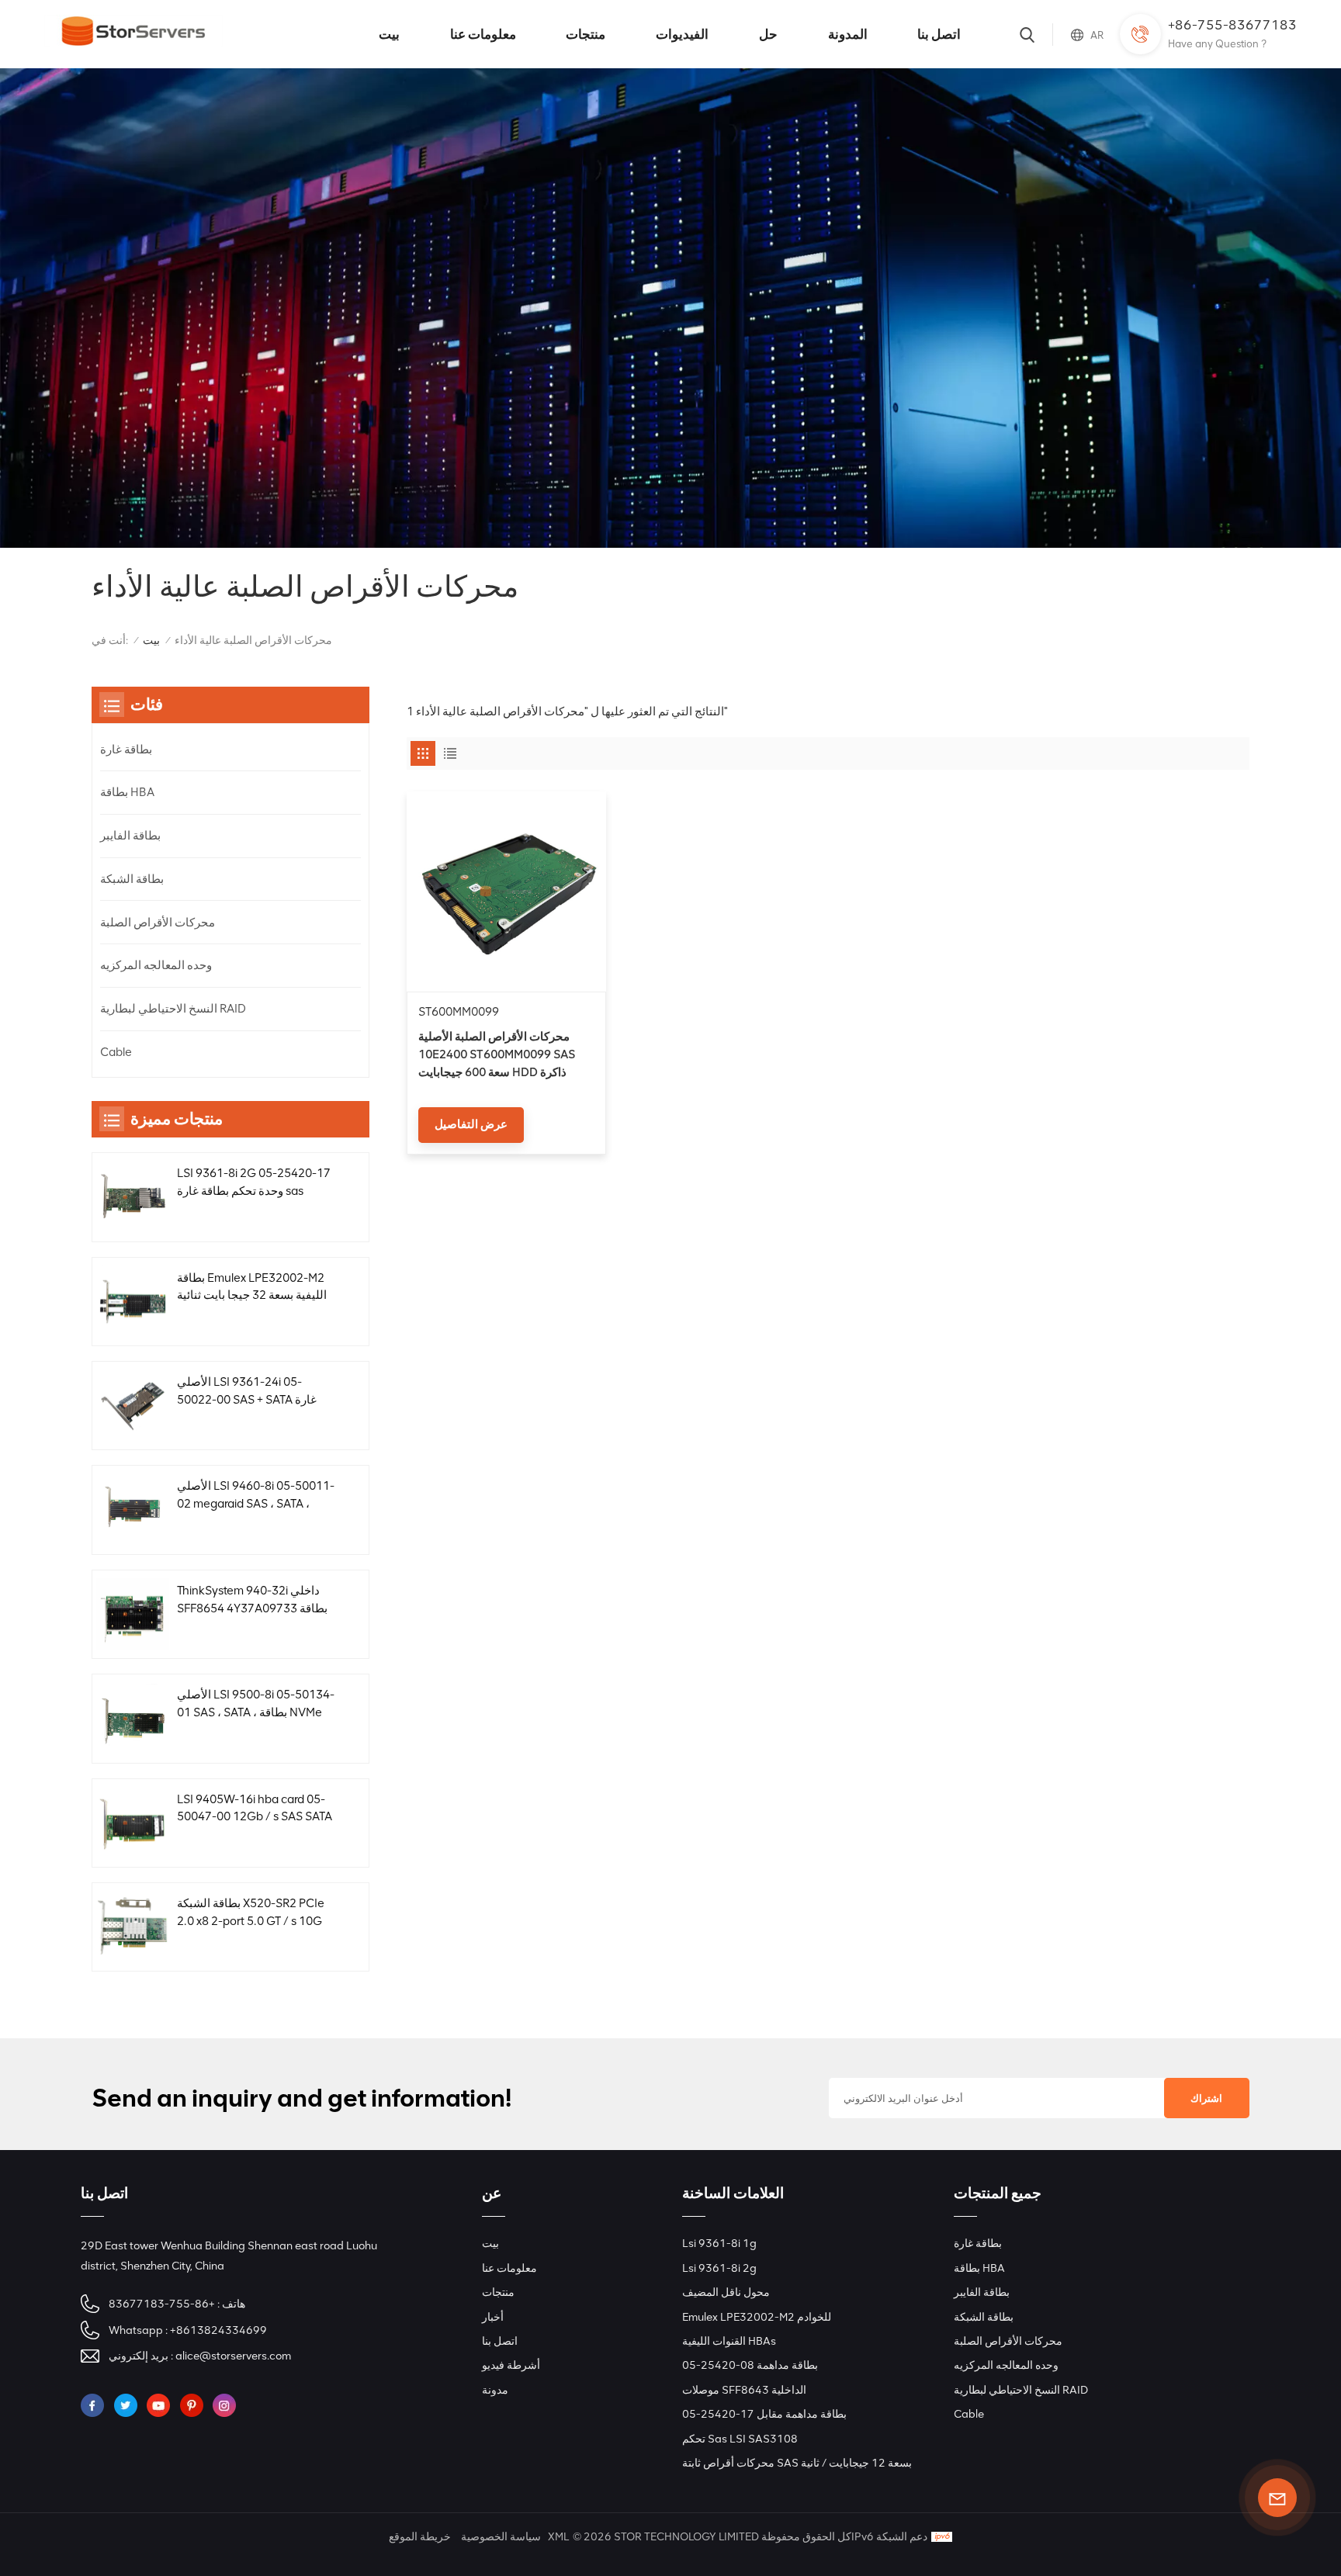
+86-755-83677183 (1232, 25)
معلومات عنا (483, 34)
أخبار (493, 2317)
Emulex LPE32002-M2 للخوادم (757, 2317)
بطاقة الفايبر (130, 836)
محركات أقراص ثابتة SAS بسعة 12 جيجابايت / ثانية (797, 2463)
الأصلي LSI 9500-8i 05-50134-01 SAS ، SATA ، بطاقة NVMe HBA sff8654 (256, 1705)
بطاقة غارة (126, 750)
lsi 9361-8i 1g (719, 2243)
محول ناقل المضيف (726, 2292)
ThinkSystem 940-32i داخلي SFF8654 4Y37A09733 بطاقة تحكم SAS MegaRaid (252, 1601)
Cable (116, 1052)
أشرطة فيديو (511, 2365)
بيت (389, 34)
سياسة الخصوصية (501, 2537)
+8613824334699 (218, 2330)
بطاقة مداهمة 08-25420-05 (750, 2365)
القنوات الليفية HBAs (729, 2341)
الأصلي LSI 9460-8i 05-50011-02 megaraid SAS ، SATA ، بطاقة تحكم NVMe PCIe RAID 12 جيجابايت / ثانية (256, 1496)
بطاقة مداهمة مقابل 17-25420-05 (764, 2414)
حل (768, 34)
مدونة (495, 2390)
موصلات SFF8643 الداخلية (744, 2390)
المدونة (848, 34)
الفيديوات (682, 34)
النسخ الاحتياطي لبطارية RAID (173, 1009)
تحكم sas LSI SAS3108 (740, 2439)
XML (558, 2537)
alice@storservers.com (233, 2356)
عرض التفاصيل (471, 1124)
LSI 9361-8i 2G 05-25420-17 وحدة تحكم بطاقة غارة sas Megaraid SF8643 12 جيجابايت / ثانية (255, 1183)
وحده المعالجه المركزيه (156, 965)
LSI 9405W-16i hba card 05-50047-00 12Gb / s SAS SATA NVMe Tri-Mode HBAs (255, 1809)
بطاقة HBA (127, 792)
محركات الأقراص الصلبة (158, 923)
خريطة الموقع (420, 2537)
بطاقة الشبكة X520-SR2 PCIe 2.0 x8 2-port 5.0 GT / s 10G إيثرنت (251, 1913)
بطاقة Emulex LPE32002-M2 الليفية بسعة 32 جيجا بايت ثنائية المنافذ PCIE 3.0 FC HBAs (252, 1288)
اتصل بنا (939, 34)
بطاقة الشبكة (132, 879)
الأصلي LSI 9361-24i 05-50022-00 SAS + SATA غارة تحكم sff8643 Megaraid (247, 1392)
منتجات (586, 34)
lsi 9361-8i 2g (719, 2268)
